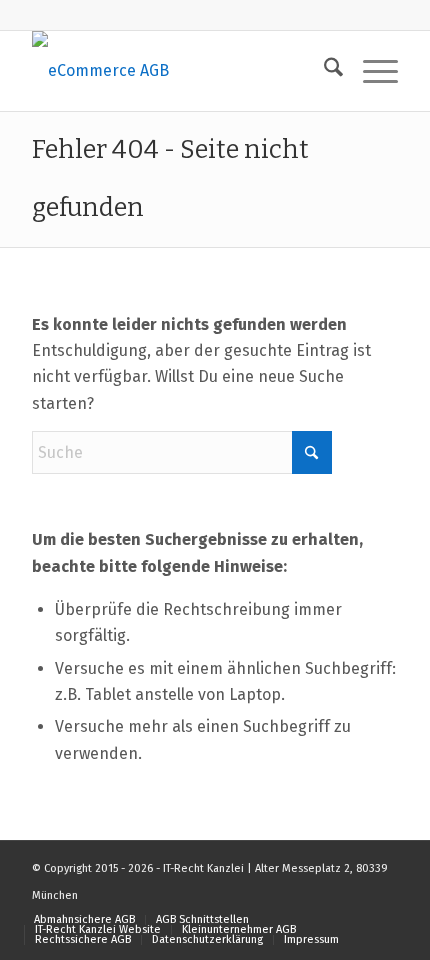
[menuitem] (323, 71)
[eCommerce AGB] (178, 71)
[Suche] (323, 71)
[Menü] (370, 71)
